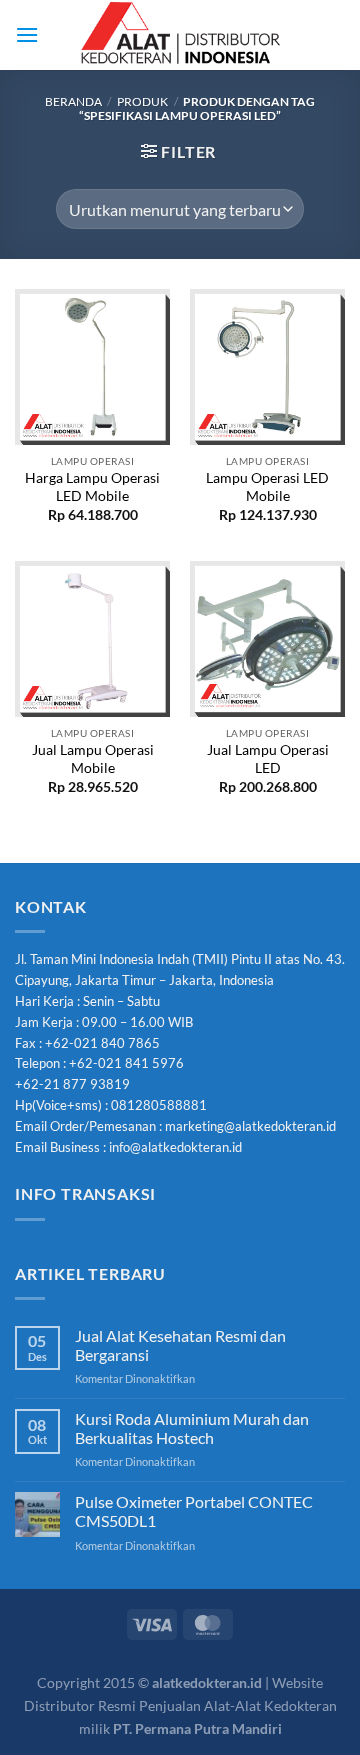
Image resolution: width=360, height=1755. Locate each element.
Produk (142, 101)
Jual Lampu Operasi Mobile (93, 759)
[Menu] (27, 34)
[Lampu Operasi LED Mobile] (267, 366)
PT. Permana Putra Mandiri (197, 1728)
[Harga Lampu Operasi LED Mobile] (92, 366)
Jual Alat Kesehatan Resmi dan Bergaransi (180, 1345)
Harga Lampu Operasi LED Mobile (92, 487)
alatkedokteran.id (207, 1682)
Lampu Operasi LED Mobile (267, 487)
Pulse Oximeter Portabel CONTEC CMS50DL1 (194, 1511)
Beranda (73, 101)
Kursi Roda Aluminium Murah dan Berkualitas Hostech (192, 1428)
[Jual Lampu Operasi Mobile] (92, 638)
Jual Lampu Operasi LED (268, 759)
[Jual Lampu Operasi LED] (267, 638)
